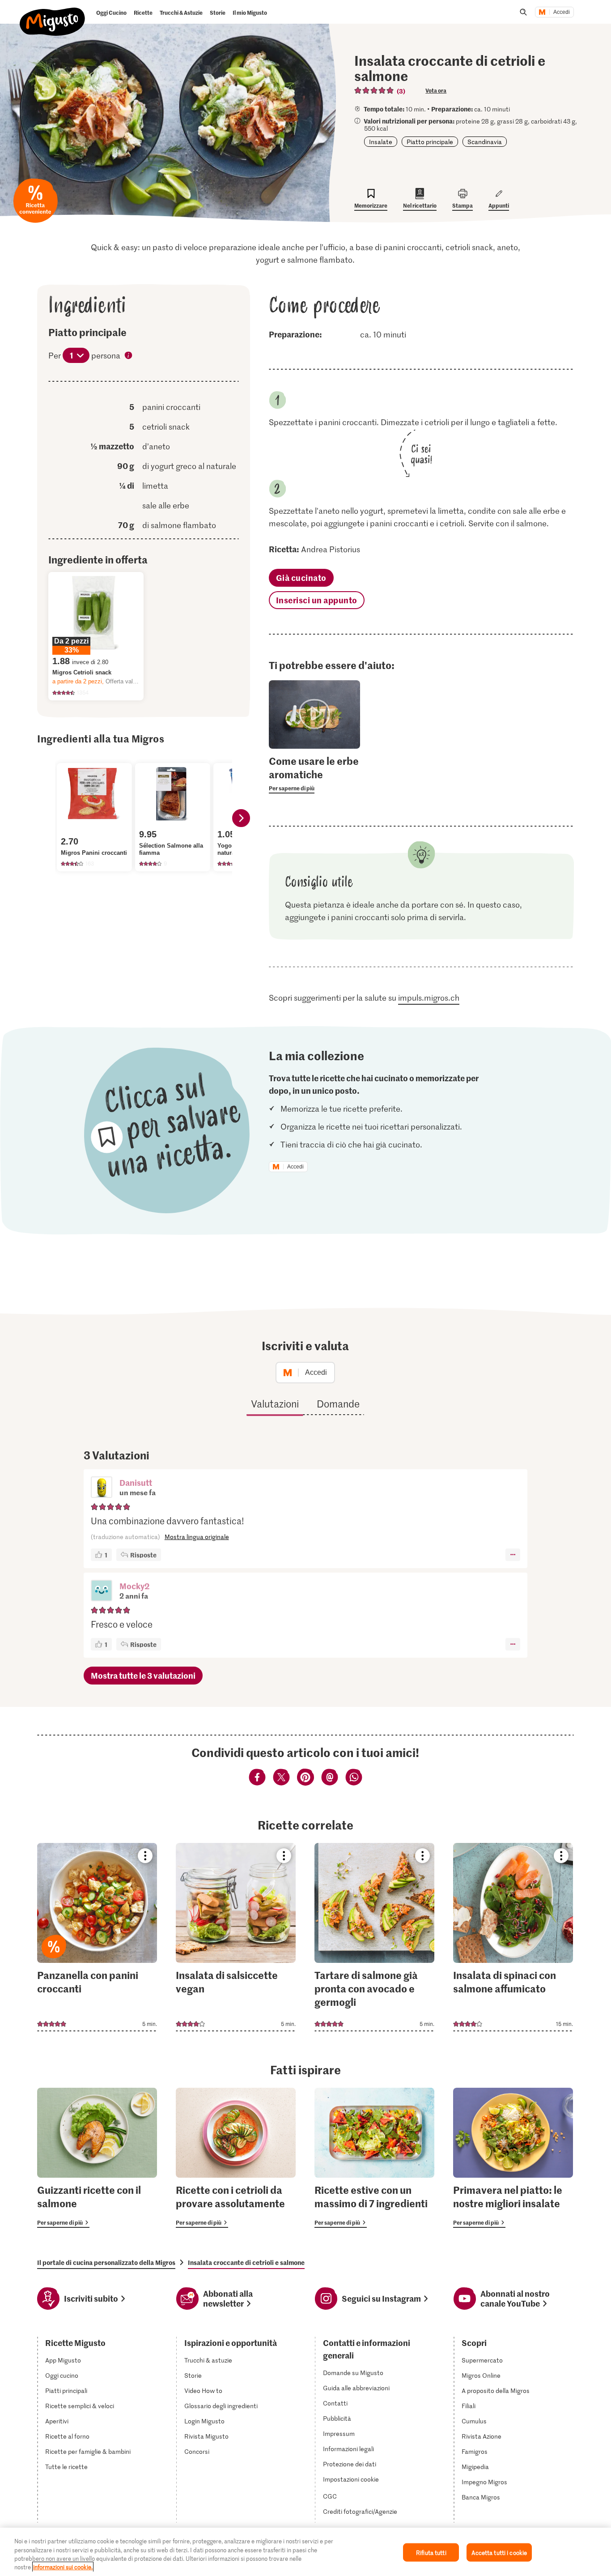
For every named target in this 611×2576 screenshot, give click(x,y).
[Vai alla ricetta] (97, 1937)
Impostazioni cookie (351, 2479)
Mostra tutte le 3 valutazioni (143, 1675)
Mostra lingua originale (197, 1537)
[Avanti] (241, 818)
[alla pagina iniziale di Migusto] (53, 14)
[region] (305, 2552)
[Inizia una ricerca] (523, 12)
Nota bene (129, 356)
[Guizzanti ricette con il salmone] (97, 2158)
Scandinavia (485, 142)
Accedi (562, 12)
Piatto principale (430, 142)
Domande (338, 1403)
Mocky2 (134, 1586)
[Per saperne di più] (315, 774)
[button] (102, 1488)
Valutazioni (275, 1403)
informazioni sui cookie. (63, 2567)
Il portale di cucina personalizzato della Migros (106, 2262)
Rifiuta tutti (431, 2553)
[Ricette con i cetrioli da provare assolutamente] (236, 2158)
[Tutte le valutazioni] (374, 90)
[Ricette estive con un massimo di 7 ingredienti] (374, 2158)
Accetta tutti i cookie (499, 2553)
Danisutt (136, 1482)
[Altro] (513, 1555)
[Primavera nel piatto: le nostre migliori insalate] (513, 2158)
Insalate (381, 142)
